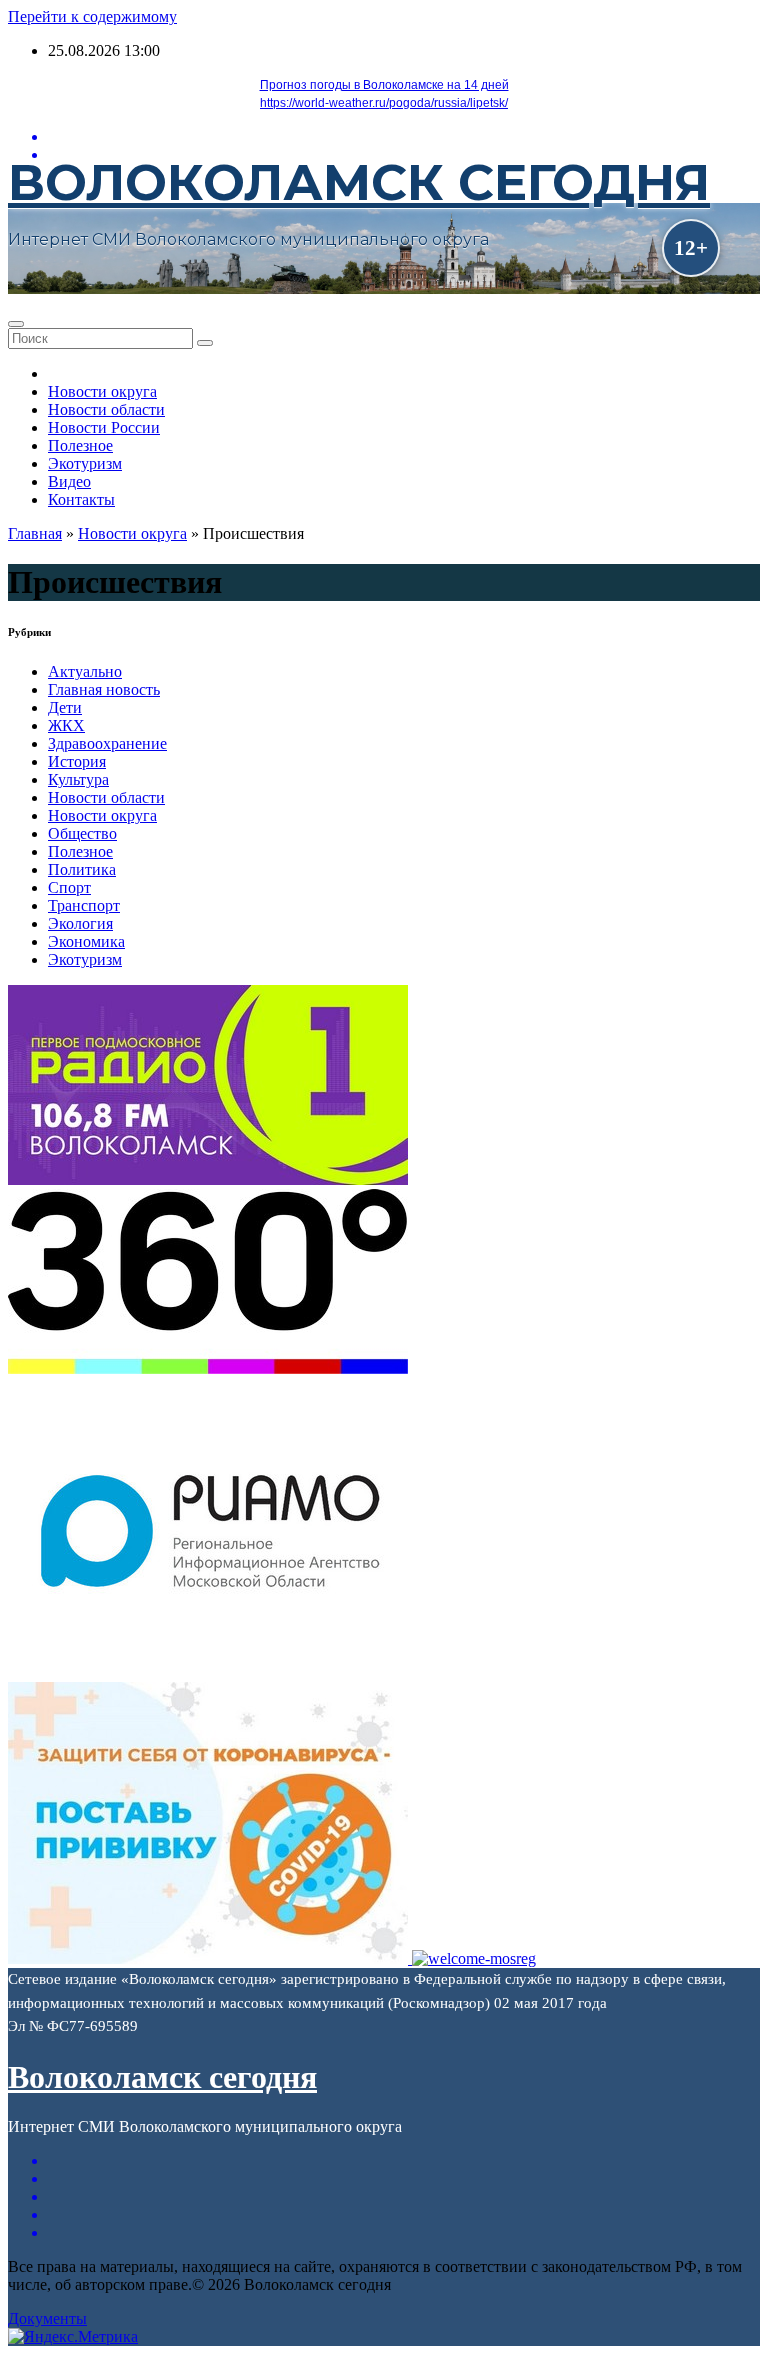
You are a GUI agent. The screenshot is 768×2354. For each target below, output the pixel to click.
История (77, 761)
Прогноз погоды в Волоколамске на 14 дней (384, 85)
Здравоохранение (107, 743)
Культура (78, 779)
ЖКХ (66, 725)
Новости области (106, 409)
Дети (65, 707)
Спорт (69, 887)
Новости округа (102, 391)
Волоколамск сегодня (359, 182)
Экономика (86, 941)
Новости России (104, 427)
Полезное (80, 445)
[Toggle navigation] (16, 324)
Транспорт (84, 905)
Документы (47, 2318)
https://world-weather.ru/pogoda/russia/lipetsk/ (384, 103)
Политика (82, 869)
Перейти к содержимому (92, 16)
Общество (82, 833)
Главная (35, 533)
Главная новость (104, 689)
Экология (80, 923)
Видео (69, 481)
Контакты (81, 499)
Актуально (85, 671)
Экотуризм (85, 463)
